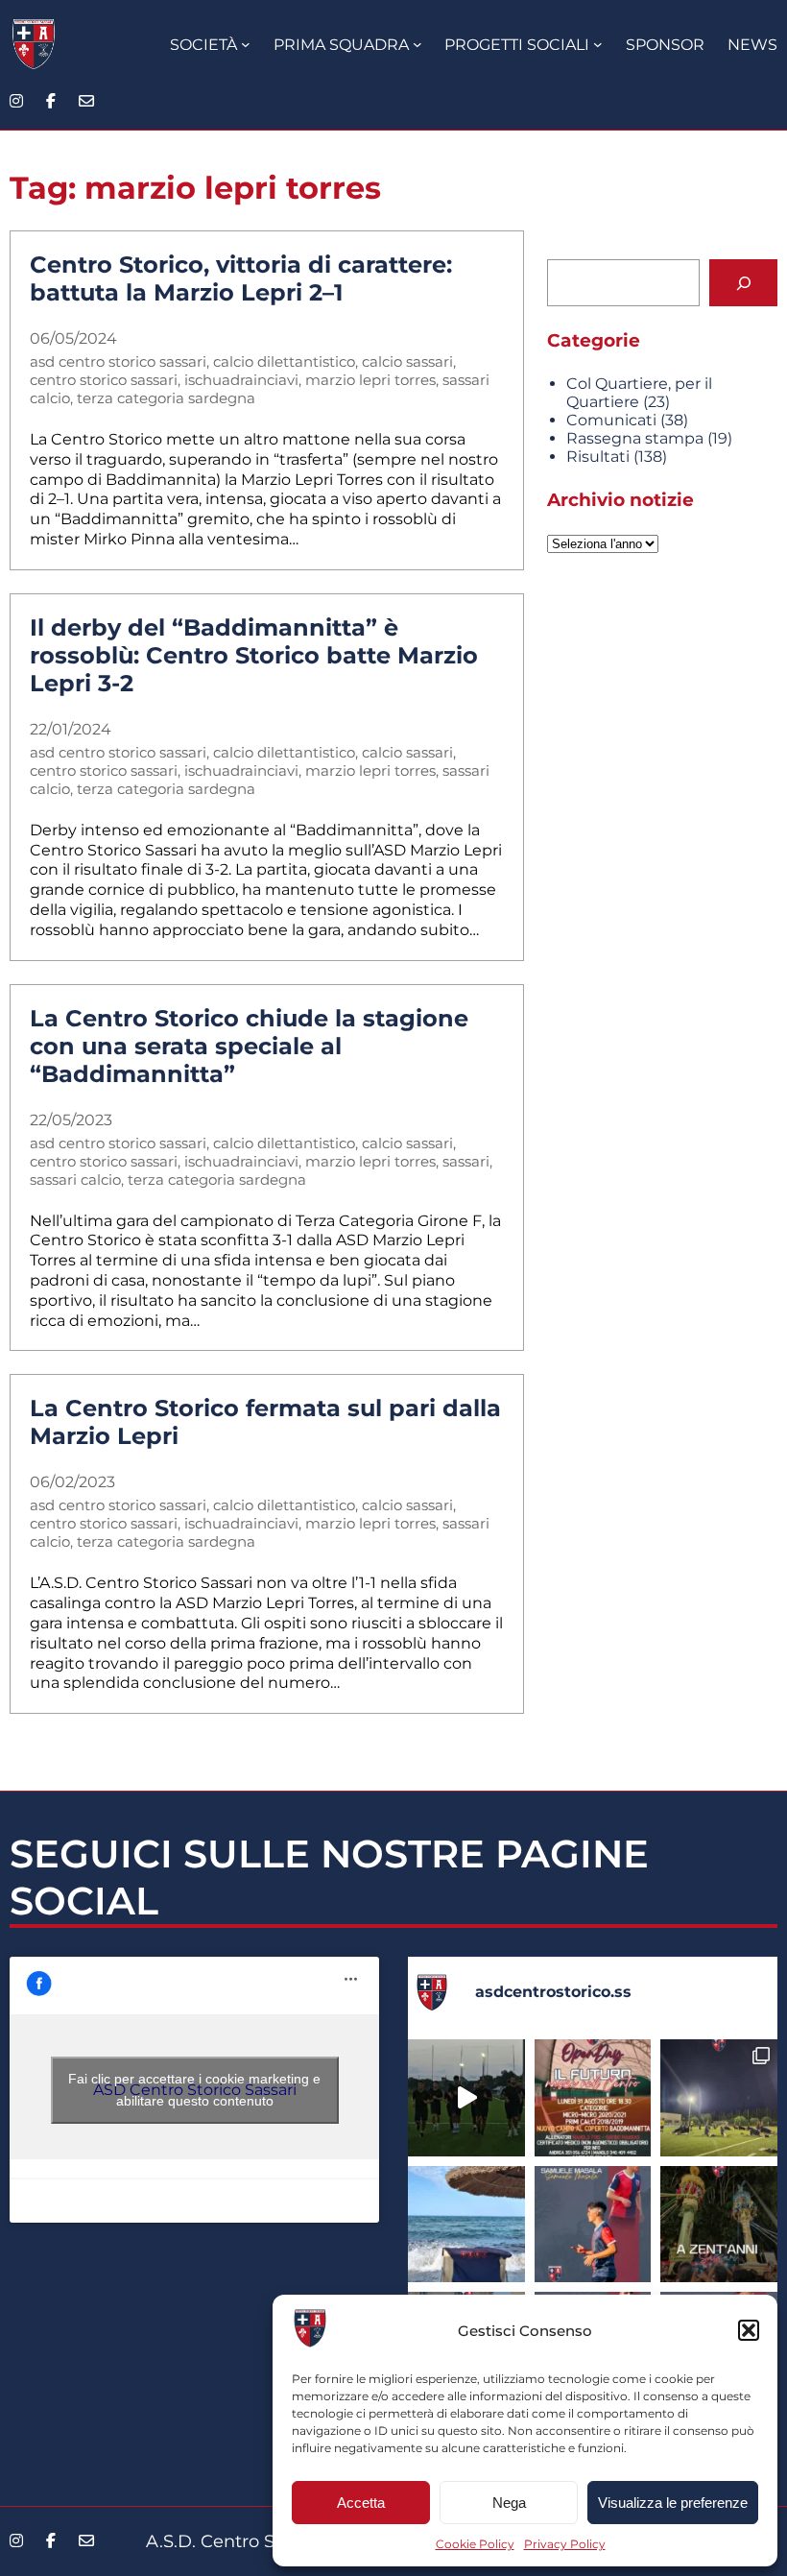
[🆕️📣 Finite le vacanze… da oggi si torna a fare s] (466, 2225)
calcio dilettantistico (284, 361)
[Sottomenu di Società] (246, 44)
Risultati (598, 457)
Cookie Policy (475, 2544)
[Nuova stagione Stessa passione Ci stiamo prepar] (466, 2098)
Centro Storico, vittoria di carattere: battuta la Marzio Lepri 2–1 (241, 278)
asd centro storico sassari (118, 361)
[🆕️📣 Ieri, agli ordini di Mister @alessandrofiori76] (719, 2098)
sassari (466, 1161)
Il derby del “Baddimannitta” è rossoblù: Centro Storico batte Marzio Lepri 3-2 (254, 655)
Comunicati (611, 420)
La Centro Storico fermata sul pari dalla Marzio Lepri (265, 1422)
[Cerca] (743, 283)
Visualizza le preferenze (673, 2503)
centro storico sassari (104, 380)
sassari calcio (75, 1180)
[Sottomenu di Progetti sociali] (598, 44)
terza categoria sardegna (166, 398)
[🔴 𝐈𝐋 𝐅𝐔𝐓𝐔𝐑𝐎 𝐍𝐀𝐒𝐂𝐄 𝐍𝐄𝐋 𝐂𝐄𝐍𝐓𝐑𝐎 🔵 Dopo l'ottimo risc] (593, 2098)
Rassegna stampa (635, 438)
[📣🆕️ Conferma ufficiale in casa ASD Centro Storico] (593, 2225)
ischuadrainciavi (241, 380)
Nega (509, 2503)
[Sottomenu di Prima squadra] (417, 44)
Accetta (361, 2503)
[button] (749, 2330)
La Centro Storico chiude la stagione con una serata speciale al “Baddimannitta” (249, 1046)
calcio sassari (407, 361)
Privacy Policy (565, 2544)
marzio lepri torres (370, 380)
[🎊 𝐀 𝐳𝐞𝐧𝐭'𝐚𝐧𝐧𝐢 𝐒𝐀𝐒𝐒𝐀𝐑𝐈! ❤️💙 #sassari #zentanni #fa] (719, 2225)
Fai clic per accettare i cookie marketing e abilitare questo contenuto (194, 2090)
